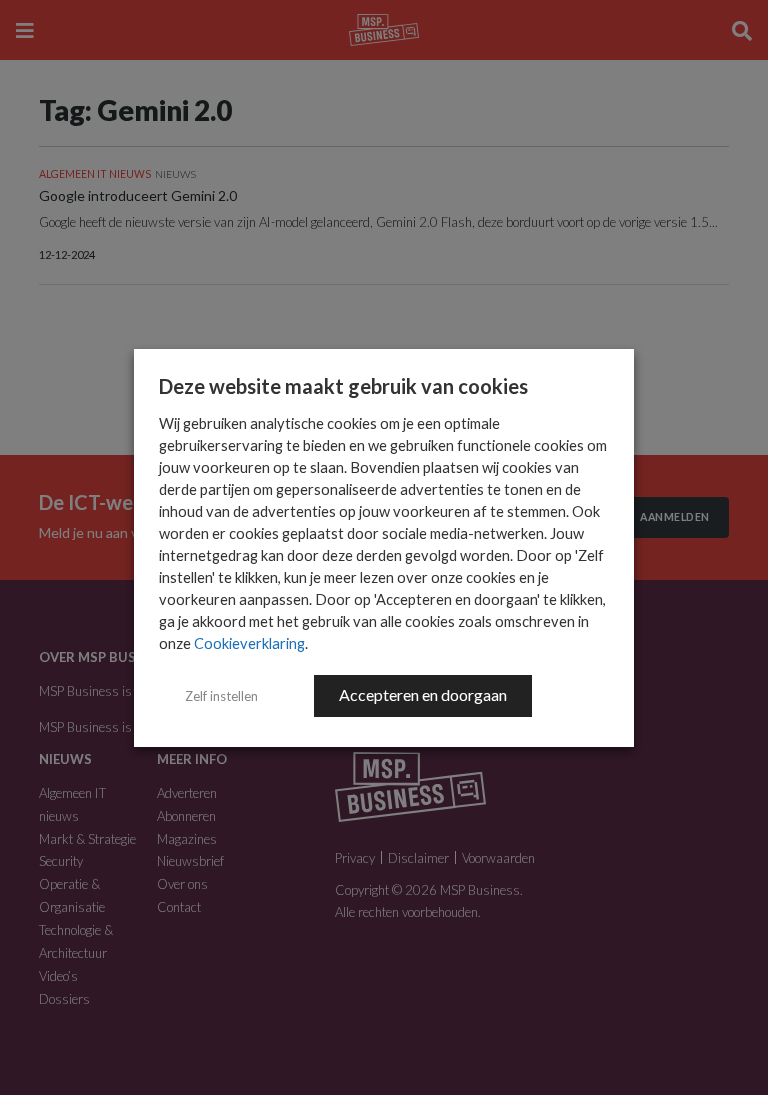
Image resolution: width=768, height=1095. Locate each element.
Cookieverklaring (249, 643)
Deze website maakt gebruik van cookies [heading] (343, 386)
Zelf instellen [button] (221, 696)
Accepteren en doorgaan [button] (423, 694)
